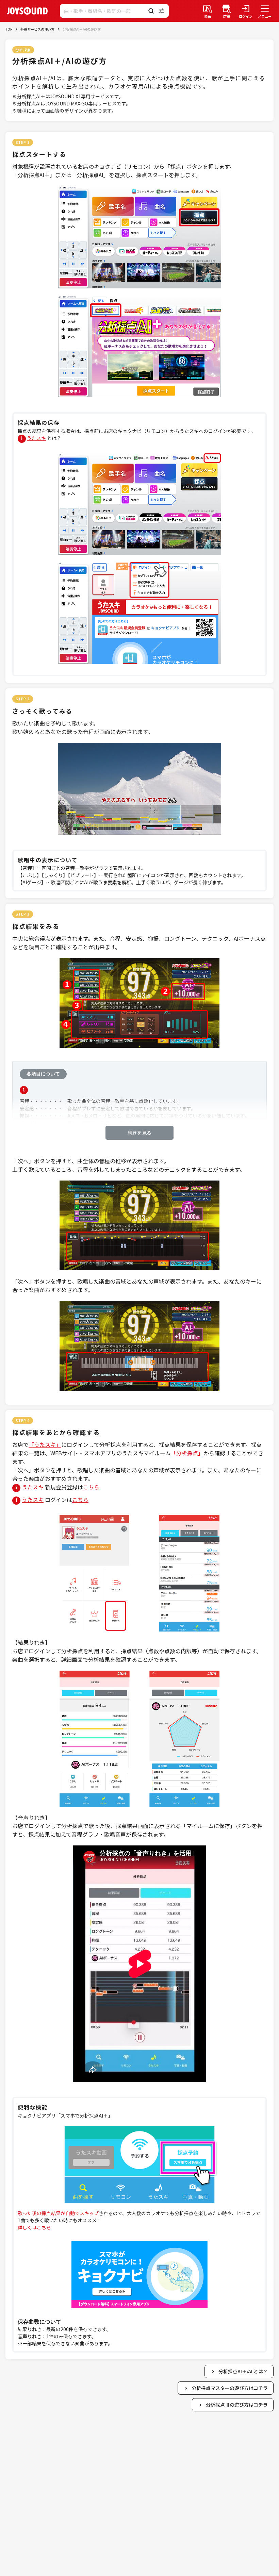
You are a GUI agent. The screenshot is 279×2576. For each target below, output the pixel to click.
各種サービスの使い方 (37, 29)
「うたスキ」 (45, 1444)
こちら (91, 1487)
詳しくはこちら (34, 2227)
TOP (9, 29)
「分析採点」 (187, 1453)
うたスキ (36, 438)
